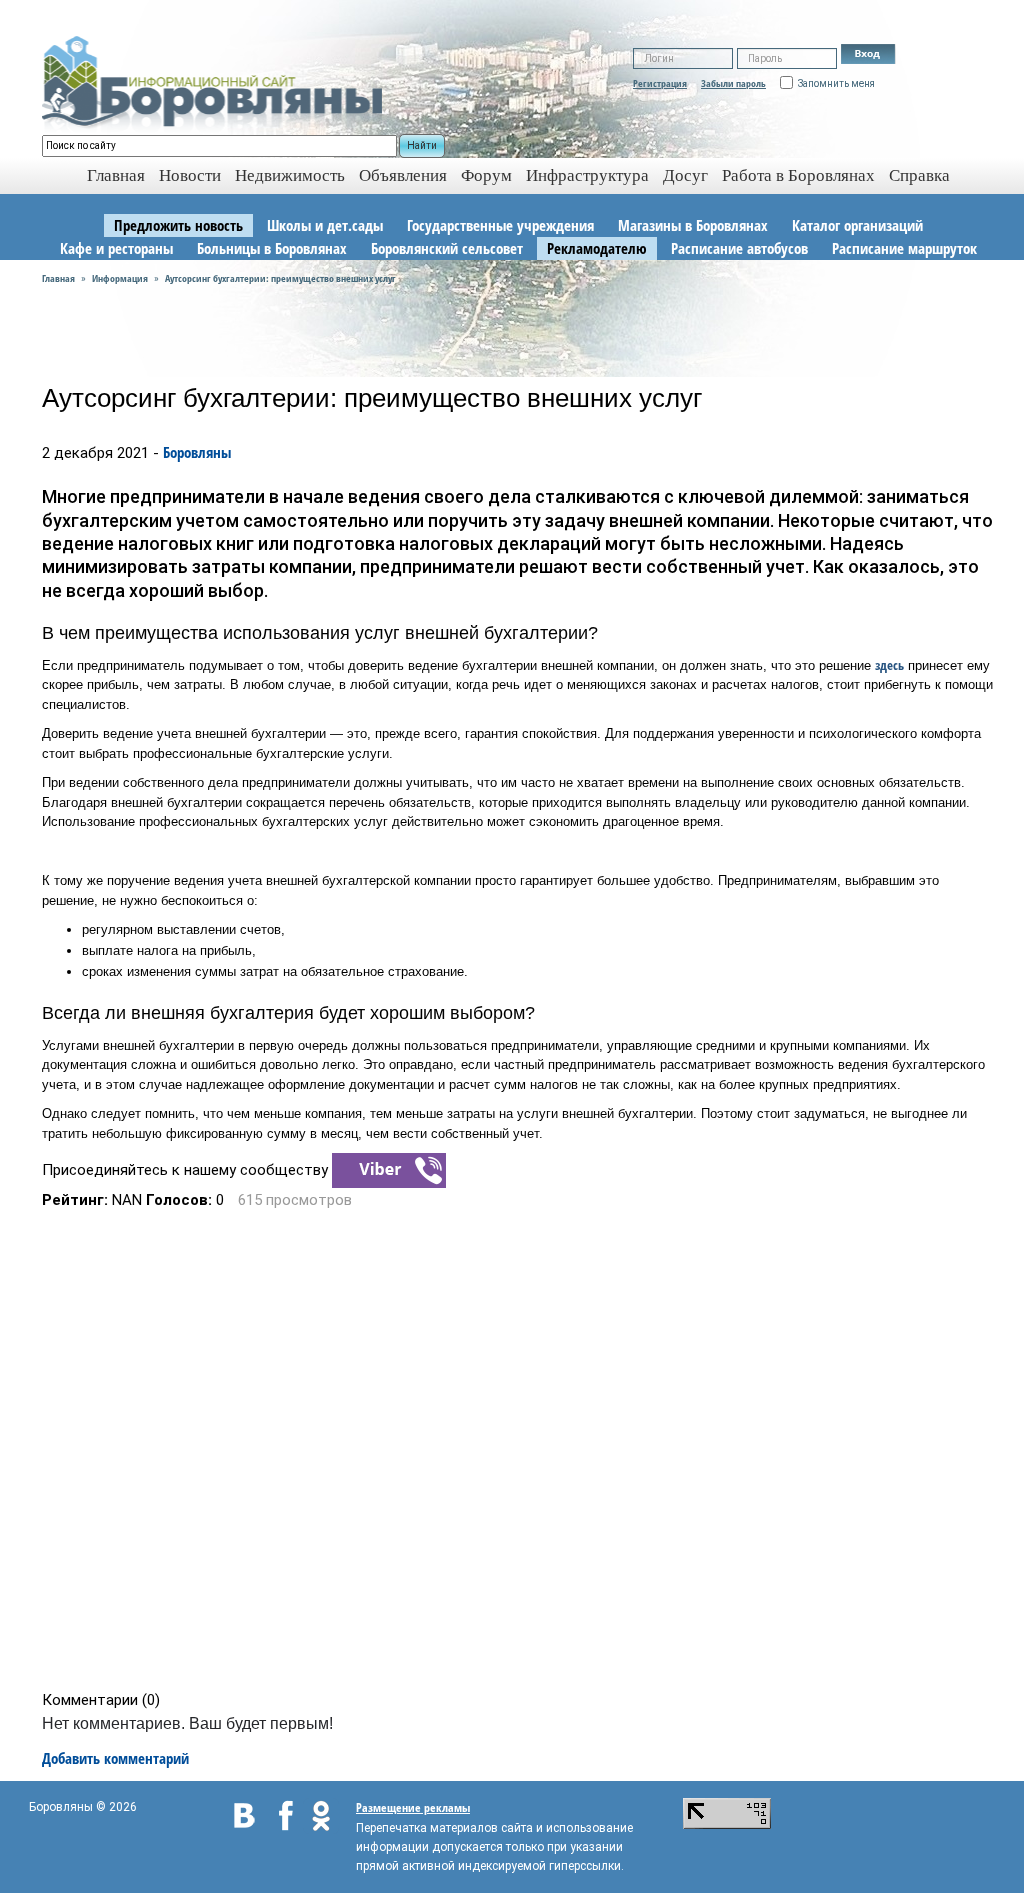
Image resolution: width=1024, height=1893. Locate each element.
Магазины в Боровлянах (693, 225)
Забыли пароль (733, 83)
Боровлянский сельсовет (447, 248)
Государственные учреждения (500, 225)
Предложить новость (178, 225)
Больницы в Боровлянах (272, 248)
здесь (889, 665)
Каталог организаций (857, 225)
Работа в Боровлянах (798, 175)
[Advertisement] (518, 1450)
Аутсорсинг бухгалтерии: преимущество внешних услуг (280, 278)
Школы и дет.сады (325, 225)
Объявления (403, 175)
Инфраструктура (587, 175)
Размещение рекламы (413, 1807)
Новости (190, 175)
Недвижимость (290, 175)
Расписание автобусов (739, 248)
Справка (919, 175)
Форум (486, 175)
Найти (422, 145)
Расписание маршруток (904, 248)
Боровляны (197, 452)
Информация (120, 278)
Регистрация (660, 83)
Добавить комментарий (115, 1758)
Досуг (685, 175)
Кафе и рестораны (116, 248)
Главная (58, 278)
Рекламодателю (597, 248)
